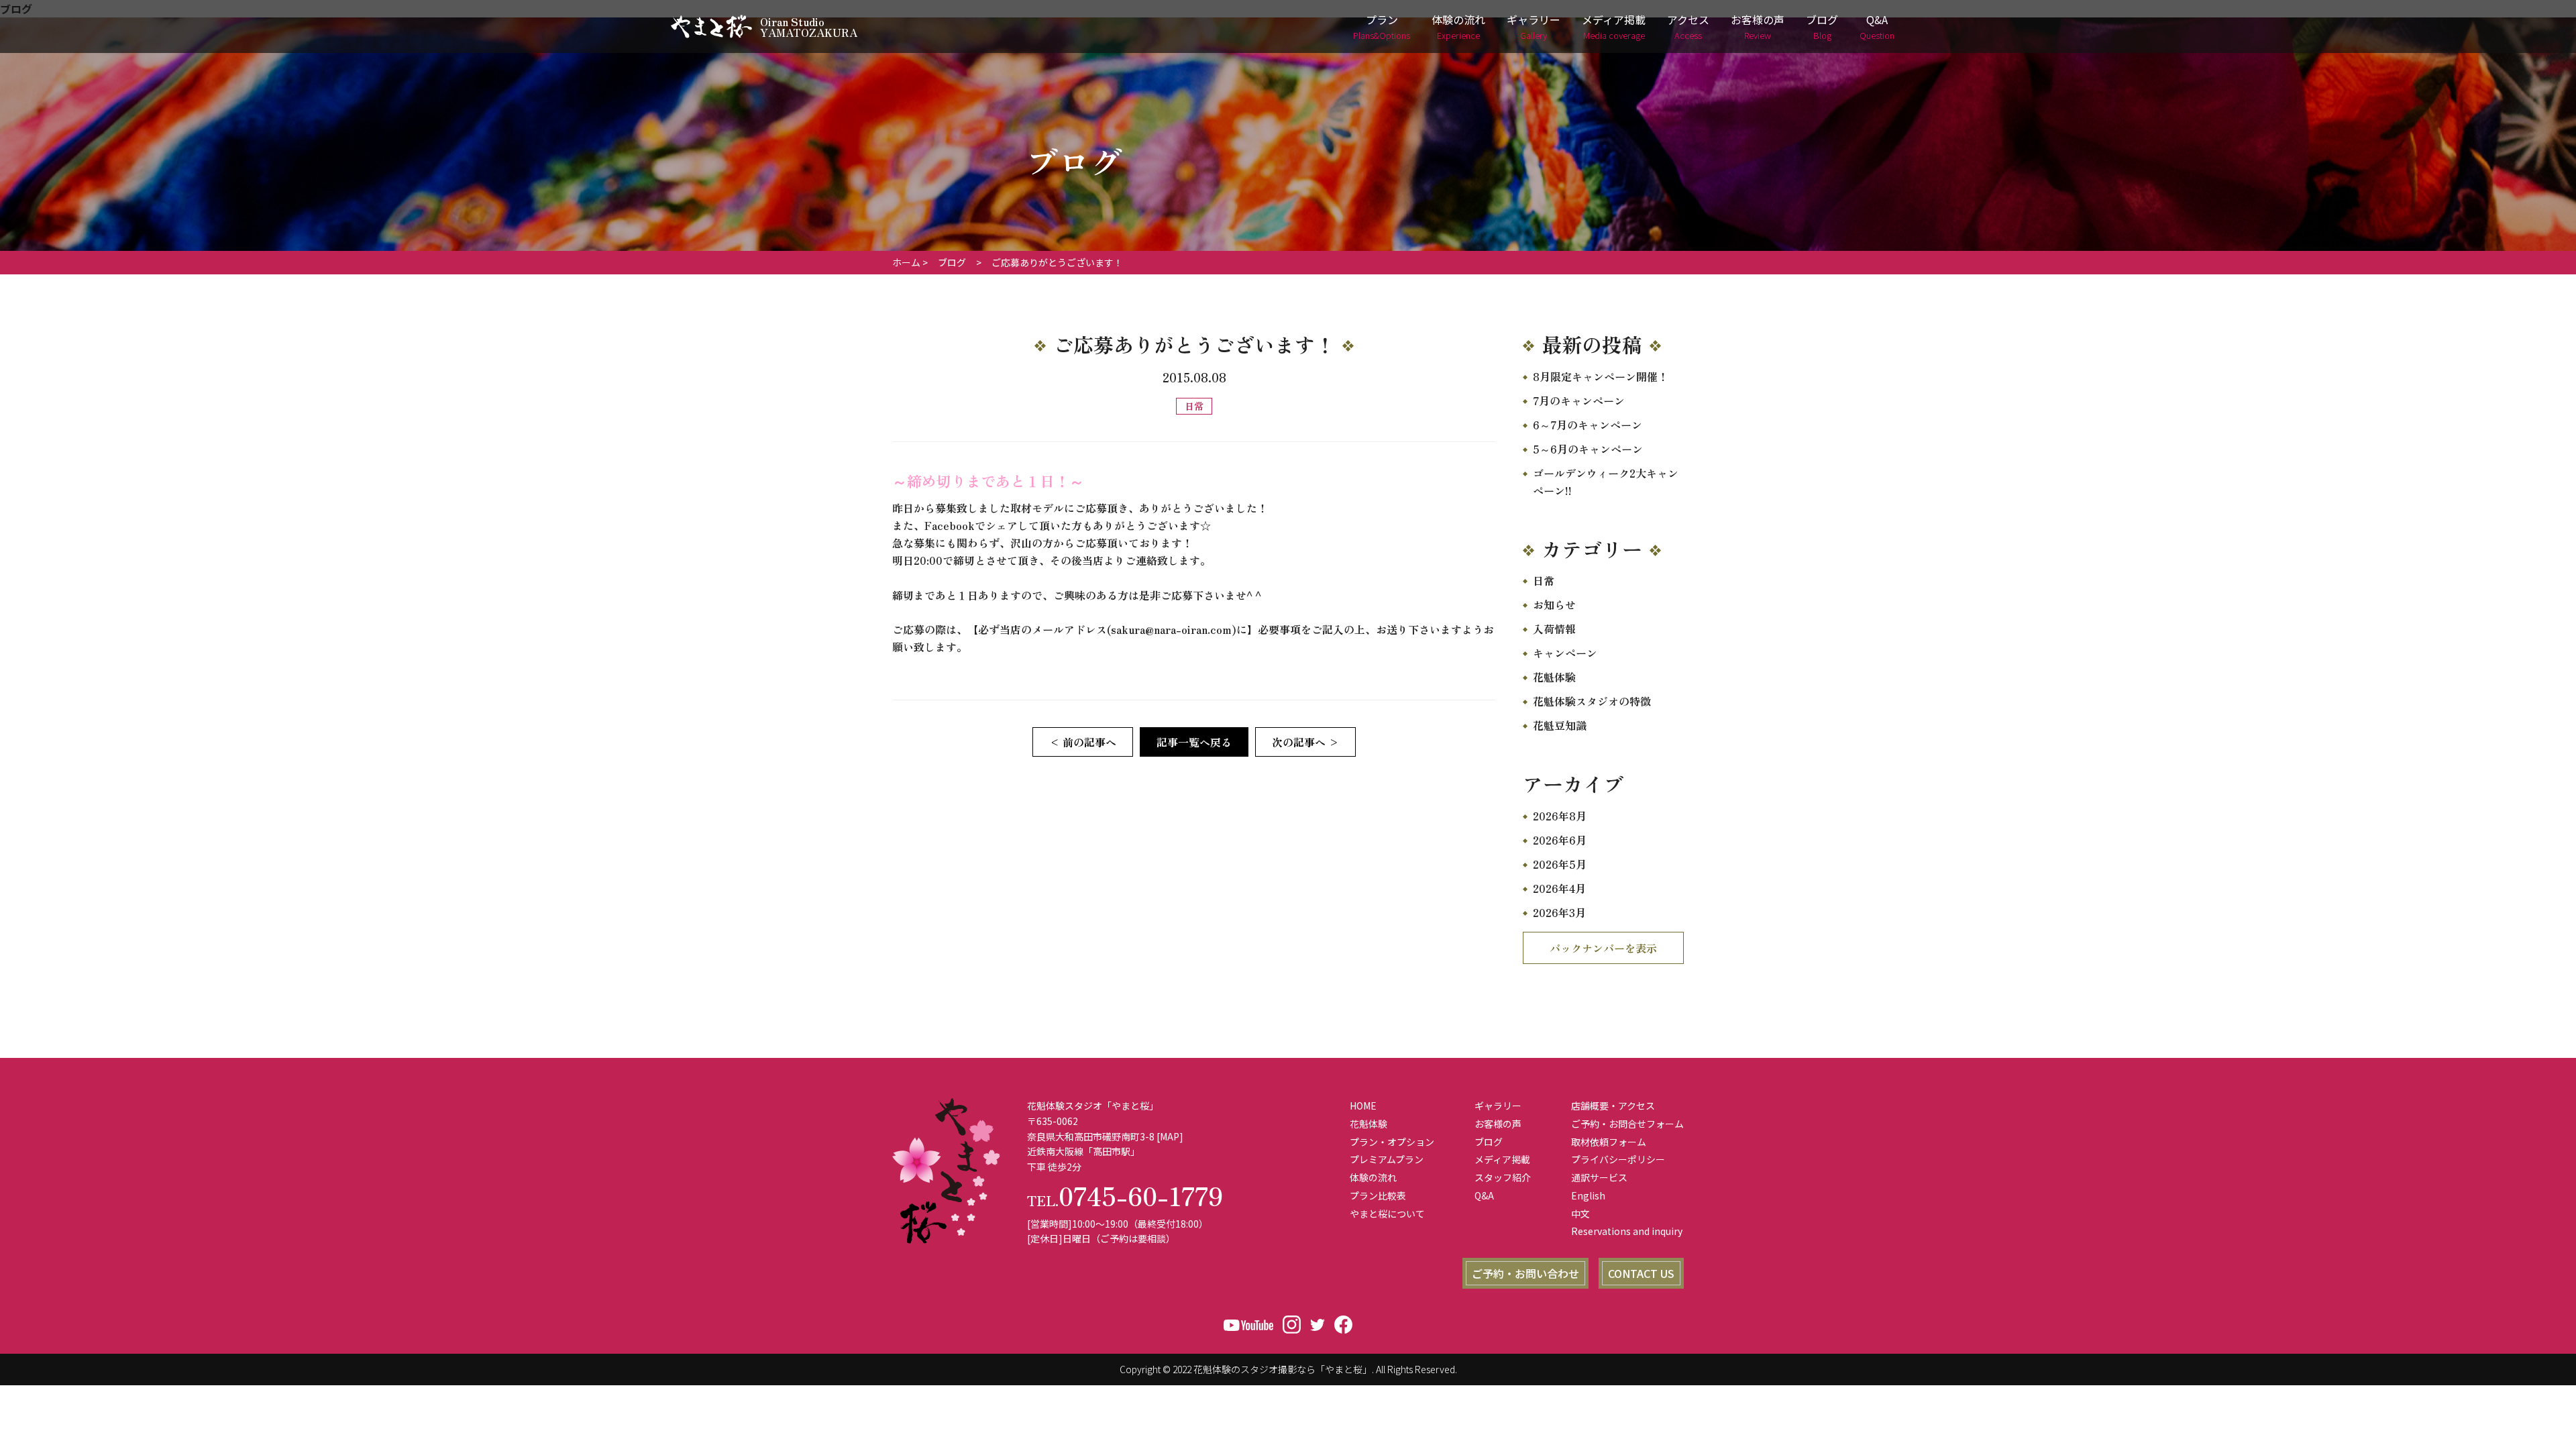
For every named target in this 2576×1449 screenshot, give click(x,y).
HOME (1363, 1106)
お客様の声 (1758, 26)
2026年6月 (1560, 840)
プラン (1382, 26)
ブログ (1822, 26)
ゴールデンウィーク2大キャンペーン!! (1606, 482)
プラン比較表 (1378, 1195)
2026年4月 (1559, 888)
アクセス (1688, 26)
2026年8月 (1560, 816)
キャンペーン (1565, 653)
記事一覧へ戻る (1194, 742)
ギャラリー (1534, 26)
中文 (1580, 1214)
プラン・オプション (1392, 1142)
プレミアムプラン (1387, 1159)
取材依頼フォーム (1609, 1142)
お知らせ (1554, 604)
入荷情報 (1554, 629)
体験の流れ (1458, 26)
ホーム (906, 262)
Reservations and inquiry (1627, 1231)
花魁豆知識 (1560, 725)
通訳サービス (1599, 1177)
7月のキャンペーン (1579, 400)
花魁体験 (1554, 677)
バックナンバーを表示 (1603, 948)
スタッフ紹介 (1503, 1177)
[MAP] (1170, 1136)
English (1588, 1195)
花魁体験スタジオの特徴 (1592, 701)
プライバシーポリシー (1618, 1159)
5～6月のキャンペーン (1588, 449)
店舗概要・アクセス (1613, 1106)
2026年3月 (1559, 912)
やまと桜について (1387, 1214)
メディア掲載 (1614, 26)
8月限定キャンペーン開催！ (1601, 376)
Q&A (1877, 26)
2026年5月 (1560, 864)
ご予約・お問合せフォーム (1627, 1124)
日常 (1544, 580)
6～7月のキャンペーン (1588, 425)
